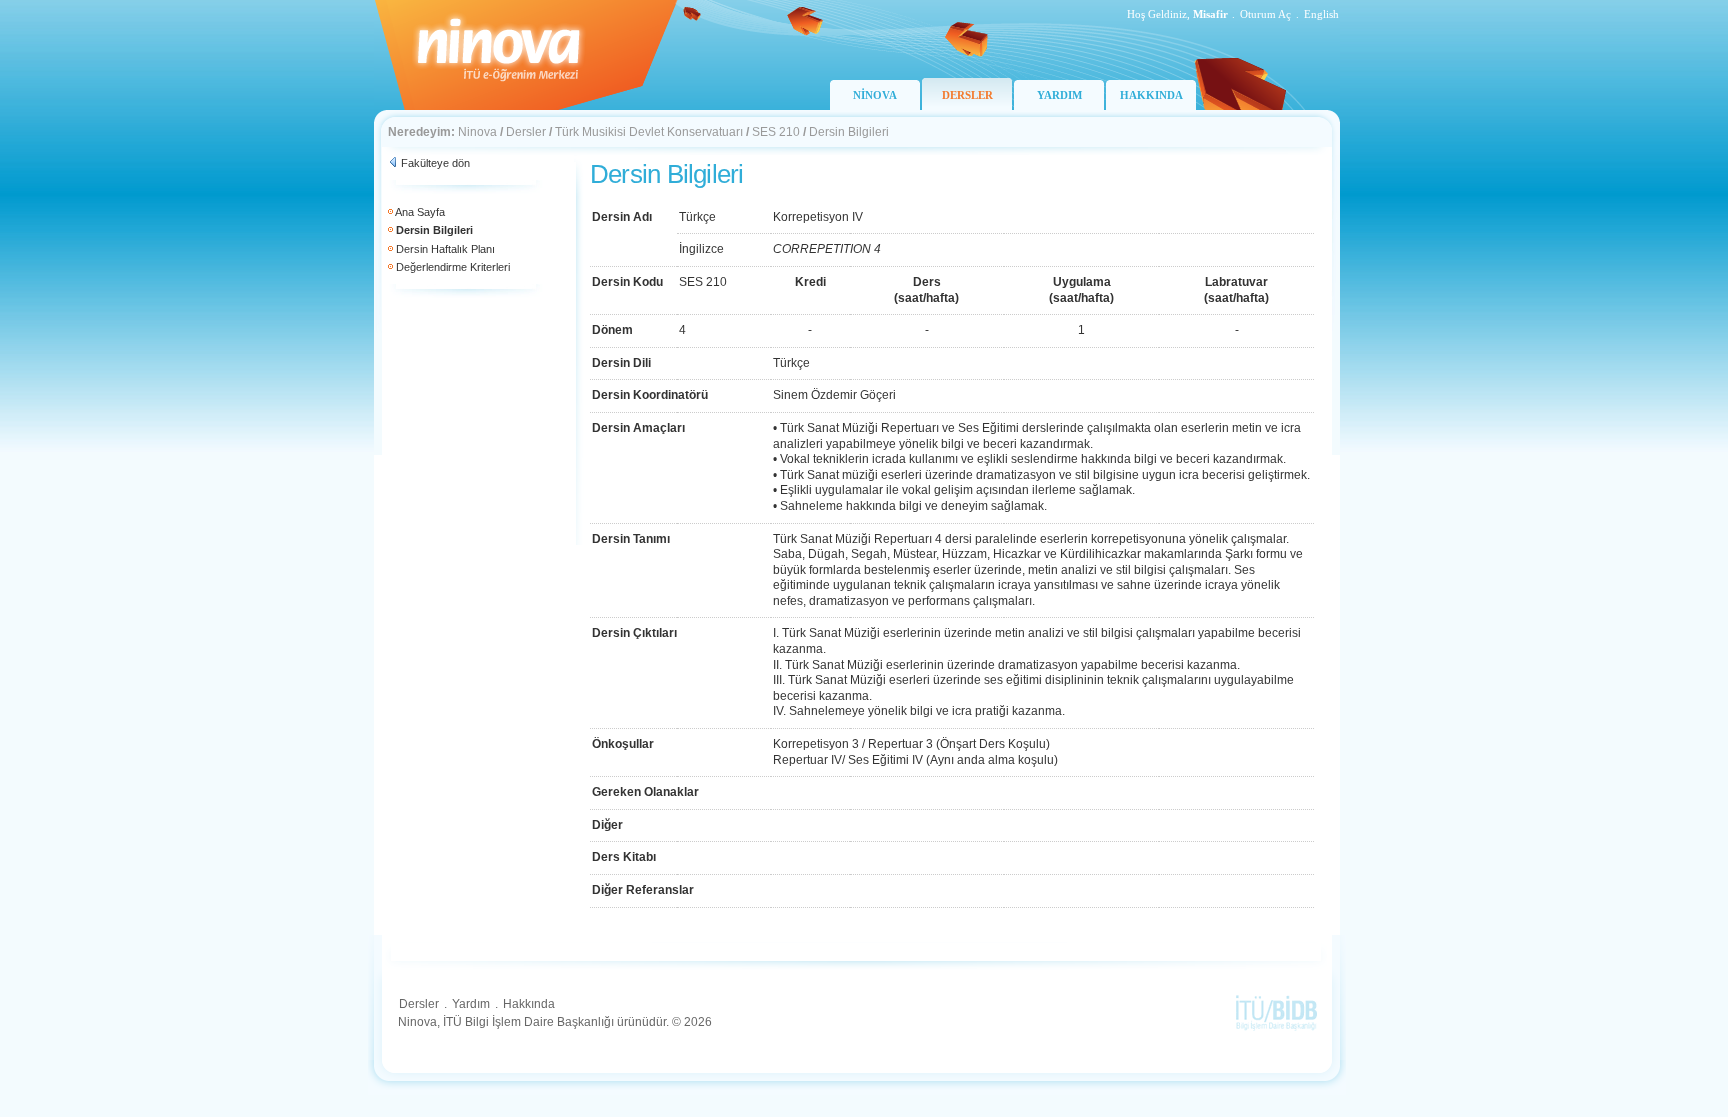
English (1321, 14)
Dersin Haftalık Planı (445, 249)
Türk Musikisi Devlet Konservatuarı (649, 132)
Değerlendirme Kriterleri (453, 267)
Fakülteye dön (435, 163)
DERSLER (967, 95)
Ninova (477, 132)
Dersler (526, 132)
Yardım (471, 1004)
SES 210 (776, 132)
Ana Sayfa (420, 212)
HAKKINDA (1151, 95)
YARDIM (1059, 95)
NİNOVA (875, 95)
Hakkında (529, 1004)
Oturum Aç (1265, 14)
